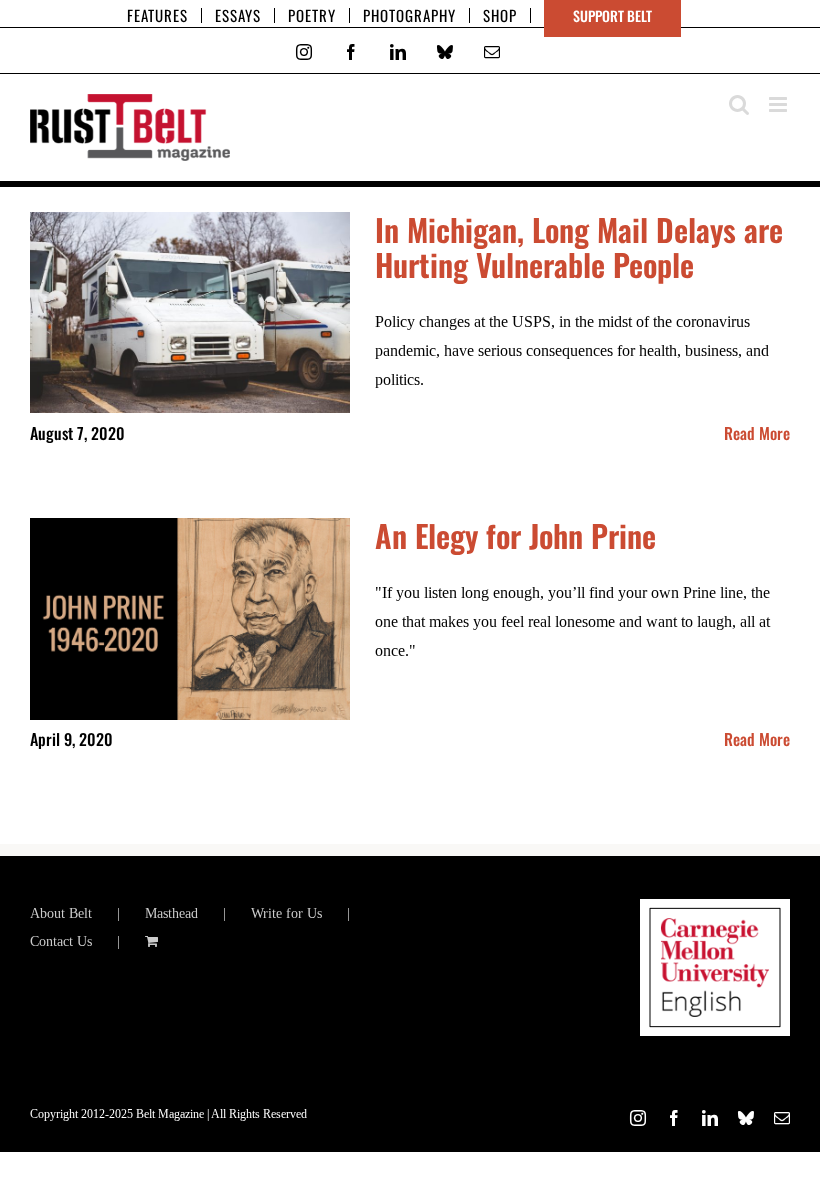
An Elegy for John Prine (515, 535)
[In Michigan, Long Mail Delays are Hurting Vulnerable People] (190, 313)
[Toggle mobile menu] (779, 104)
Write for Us (286, 913)
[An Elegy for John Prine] (190, 619)
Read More (757, 433)
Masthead (171, 913)
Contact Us (61, 941)
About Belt (61, 913)
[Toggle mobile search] (739, 104)
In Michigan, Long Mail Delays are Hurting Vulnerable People (579, 247)
